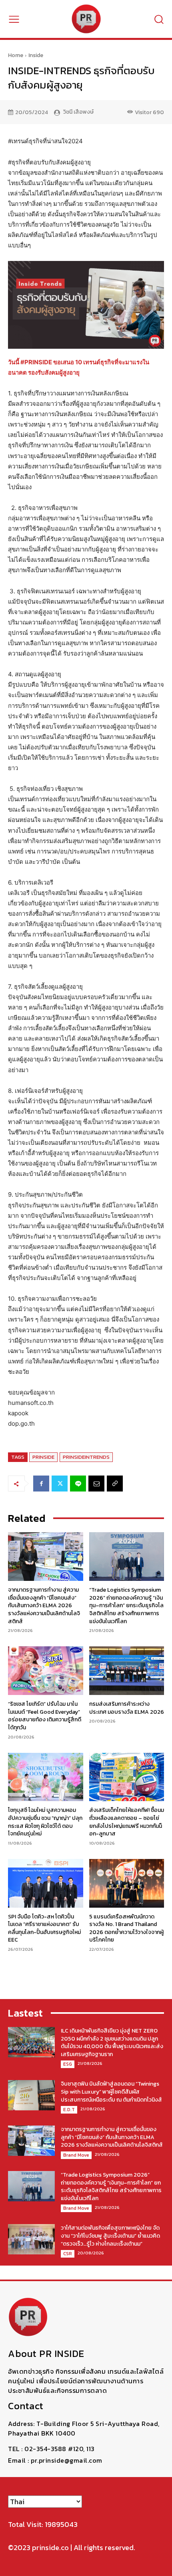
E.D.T (69, 2110)
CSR (68, 2254)
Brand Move (76, 2155)
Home (16, 55)
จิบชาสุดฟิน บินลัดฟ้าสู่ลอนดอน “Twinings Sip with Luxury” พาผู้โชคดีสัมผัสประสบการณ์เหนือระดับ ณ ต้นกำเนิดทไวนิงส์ (111, 2092)
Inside (36, 55)
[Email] (96, 1484)
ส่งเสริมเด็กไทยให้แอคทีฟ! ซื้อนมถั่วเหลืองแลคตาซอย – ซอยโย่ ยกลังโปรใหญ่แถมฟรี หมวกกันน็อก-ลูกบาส (127, 1822)
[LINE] (78, 1484)
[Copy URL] (115, 1484)
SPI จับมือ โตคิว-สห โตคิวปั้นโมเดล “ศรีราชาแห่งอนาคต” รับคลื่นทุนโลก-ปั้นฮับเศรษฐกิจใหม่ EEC (44, 1928)
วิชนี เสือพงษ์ (78, 112)
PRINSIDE (43, 1457)
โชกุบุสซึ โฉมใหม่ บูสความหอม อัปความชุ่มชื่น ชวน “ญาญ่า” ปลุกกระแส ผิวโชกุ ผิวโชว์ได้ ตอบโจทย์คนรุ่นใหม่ (45, 1822)
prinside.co (50, 2547)
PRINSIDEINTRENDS (86, 1457)
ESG (68, 2064)
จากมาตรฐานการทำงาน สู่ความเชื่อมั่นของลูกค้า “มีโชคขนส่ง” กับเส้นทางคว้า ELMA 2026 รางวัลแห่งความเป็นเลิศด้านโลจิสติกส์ (44, 1605)
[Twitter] (60, 1484)
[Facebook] (41, 1484)
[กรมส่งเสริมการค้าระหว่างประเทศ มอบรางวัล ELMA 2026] (127, 1671)
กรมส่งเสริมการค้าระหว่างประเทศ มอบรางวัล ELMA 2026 (127, 1708)
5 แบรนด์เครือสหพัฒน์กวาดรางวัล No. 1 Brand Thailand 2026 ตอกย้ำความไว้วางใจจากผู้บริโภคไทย (126, 1928)
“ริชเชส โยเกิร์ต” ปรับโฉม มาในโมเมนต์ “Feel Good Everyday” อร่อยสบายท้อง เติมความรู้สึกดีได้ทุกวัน (45, 1716)
